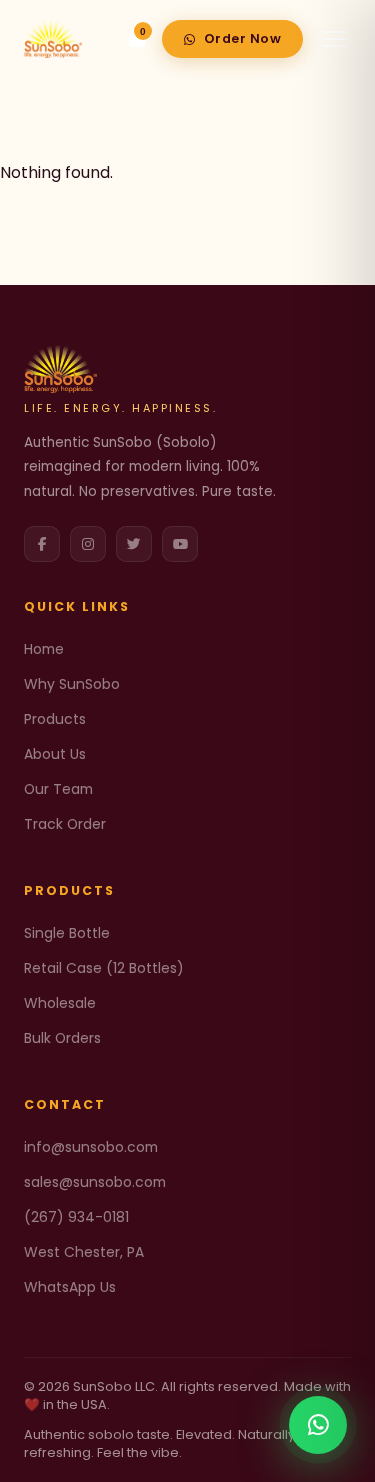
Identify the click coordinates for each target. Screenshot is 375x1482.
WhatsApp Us (70, 1287)
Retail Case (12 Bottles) (104, 968)
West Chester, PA (84, 1252)
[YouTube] (180, 544)
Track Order (65, 824)
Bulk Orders (62, 1038)
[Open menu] (335, 39)
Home (44, 649)
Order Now (243, 38)
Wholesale (60, 1003)
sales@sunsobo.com (95, 1182)
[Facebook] (42, 544)
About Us (55, 754)
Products (55, 719)
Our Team (58, 789)
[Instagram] (88, 544)
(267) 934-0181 (76, 1217)
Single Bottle (67, 933)
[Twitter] (134, 544)
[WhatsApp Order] (318, 1425)
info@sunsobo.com (91, 1147)
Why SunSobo (72, 684)
